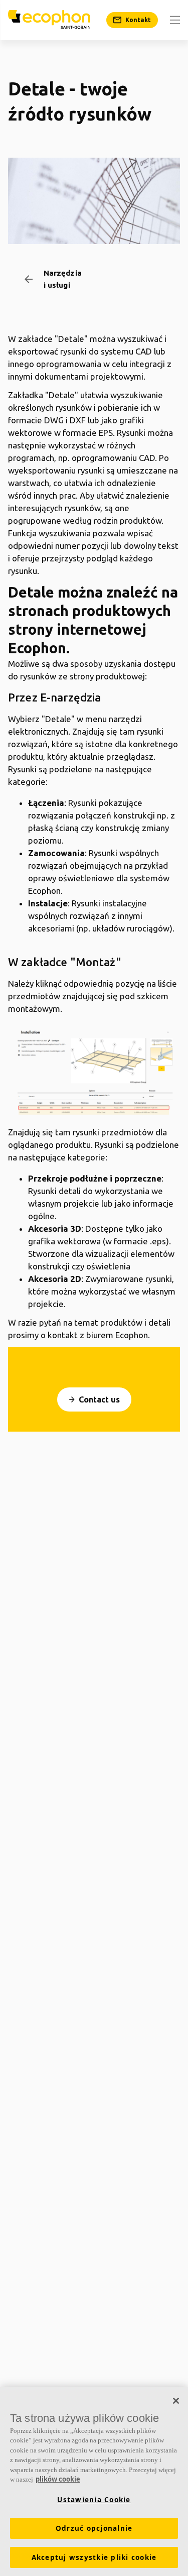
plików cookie (58, 2479)
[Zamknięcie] (176, 2401)
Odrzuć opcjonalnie (94, 2528)
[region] (94, 2481)
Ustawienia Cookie (94, 2500)
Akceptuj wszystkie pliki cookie (94, 2557)
